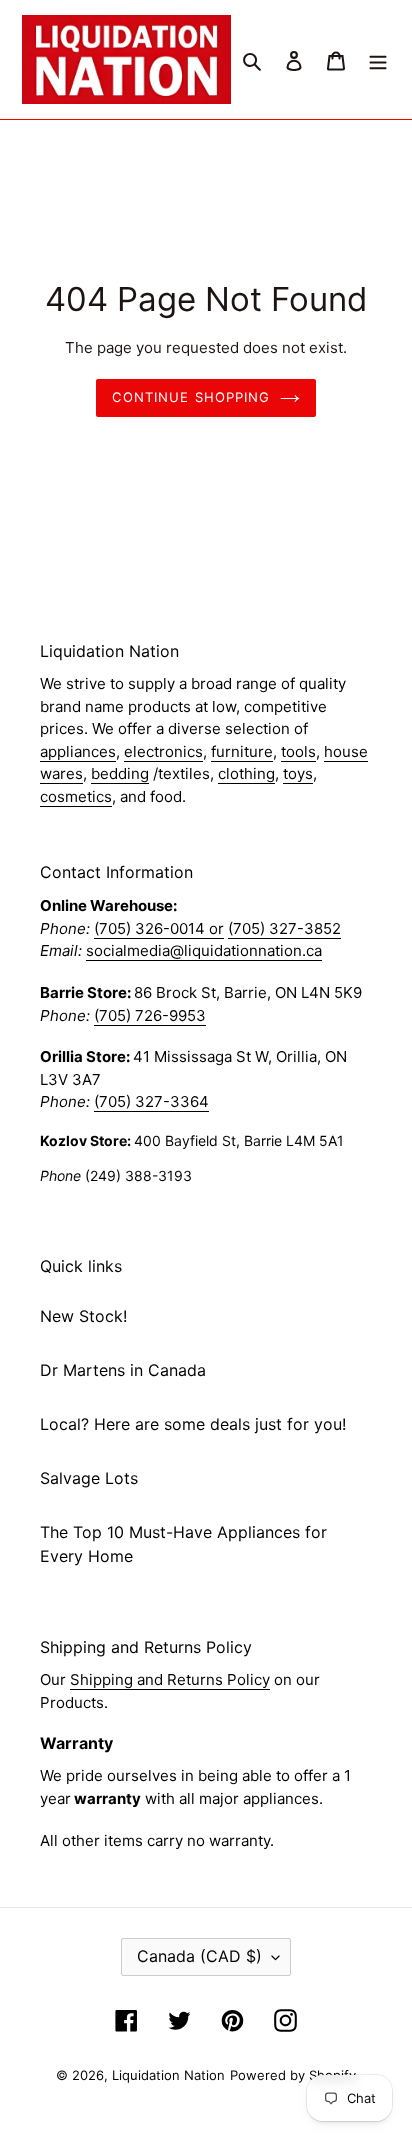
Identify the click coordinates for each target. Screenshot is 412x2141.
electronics (163, 751)
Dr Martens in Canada (123, 1370)
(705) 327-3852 (284, 928)
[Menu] (378, 59)
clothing (246, 773)
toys (298, 773)
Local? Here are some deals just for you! (193, 1424)
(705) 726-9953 (150, 1015)
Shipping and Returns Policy (170, 1679)
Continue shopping (191, 397)
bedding (120, 773)
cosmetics (76, 796)
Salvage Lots (89, 1478)
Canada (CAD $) (199, 1956)
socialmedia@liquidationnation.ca (204, 950)
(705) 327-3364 (151, 1101)
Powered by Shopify (293, 2075)
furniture (242, 751)
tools (298, 751)
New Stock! (83, 1316)
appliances (78, 751)
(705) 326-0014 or (159, 928)
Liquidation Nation (168, 2075)
